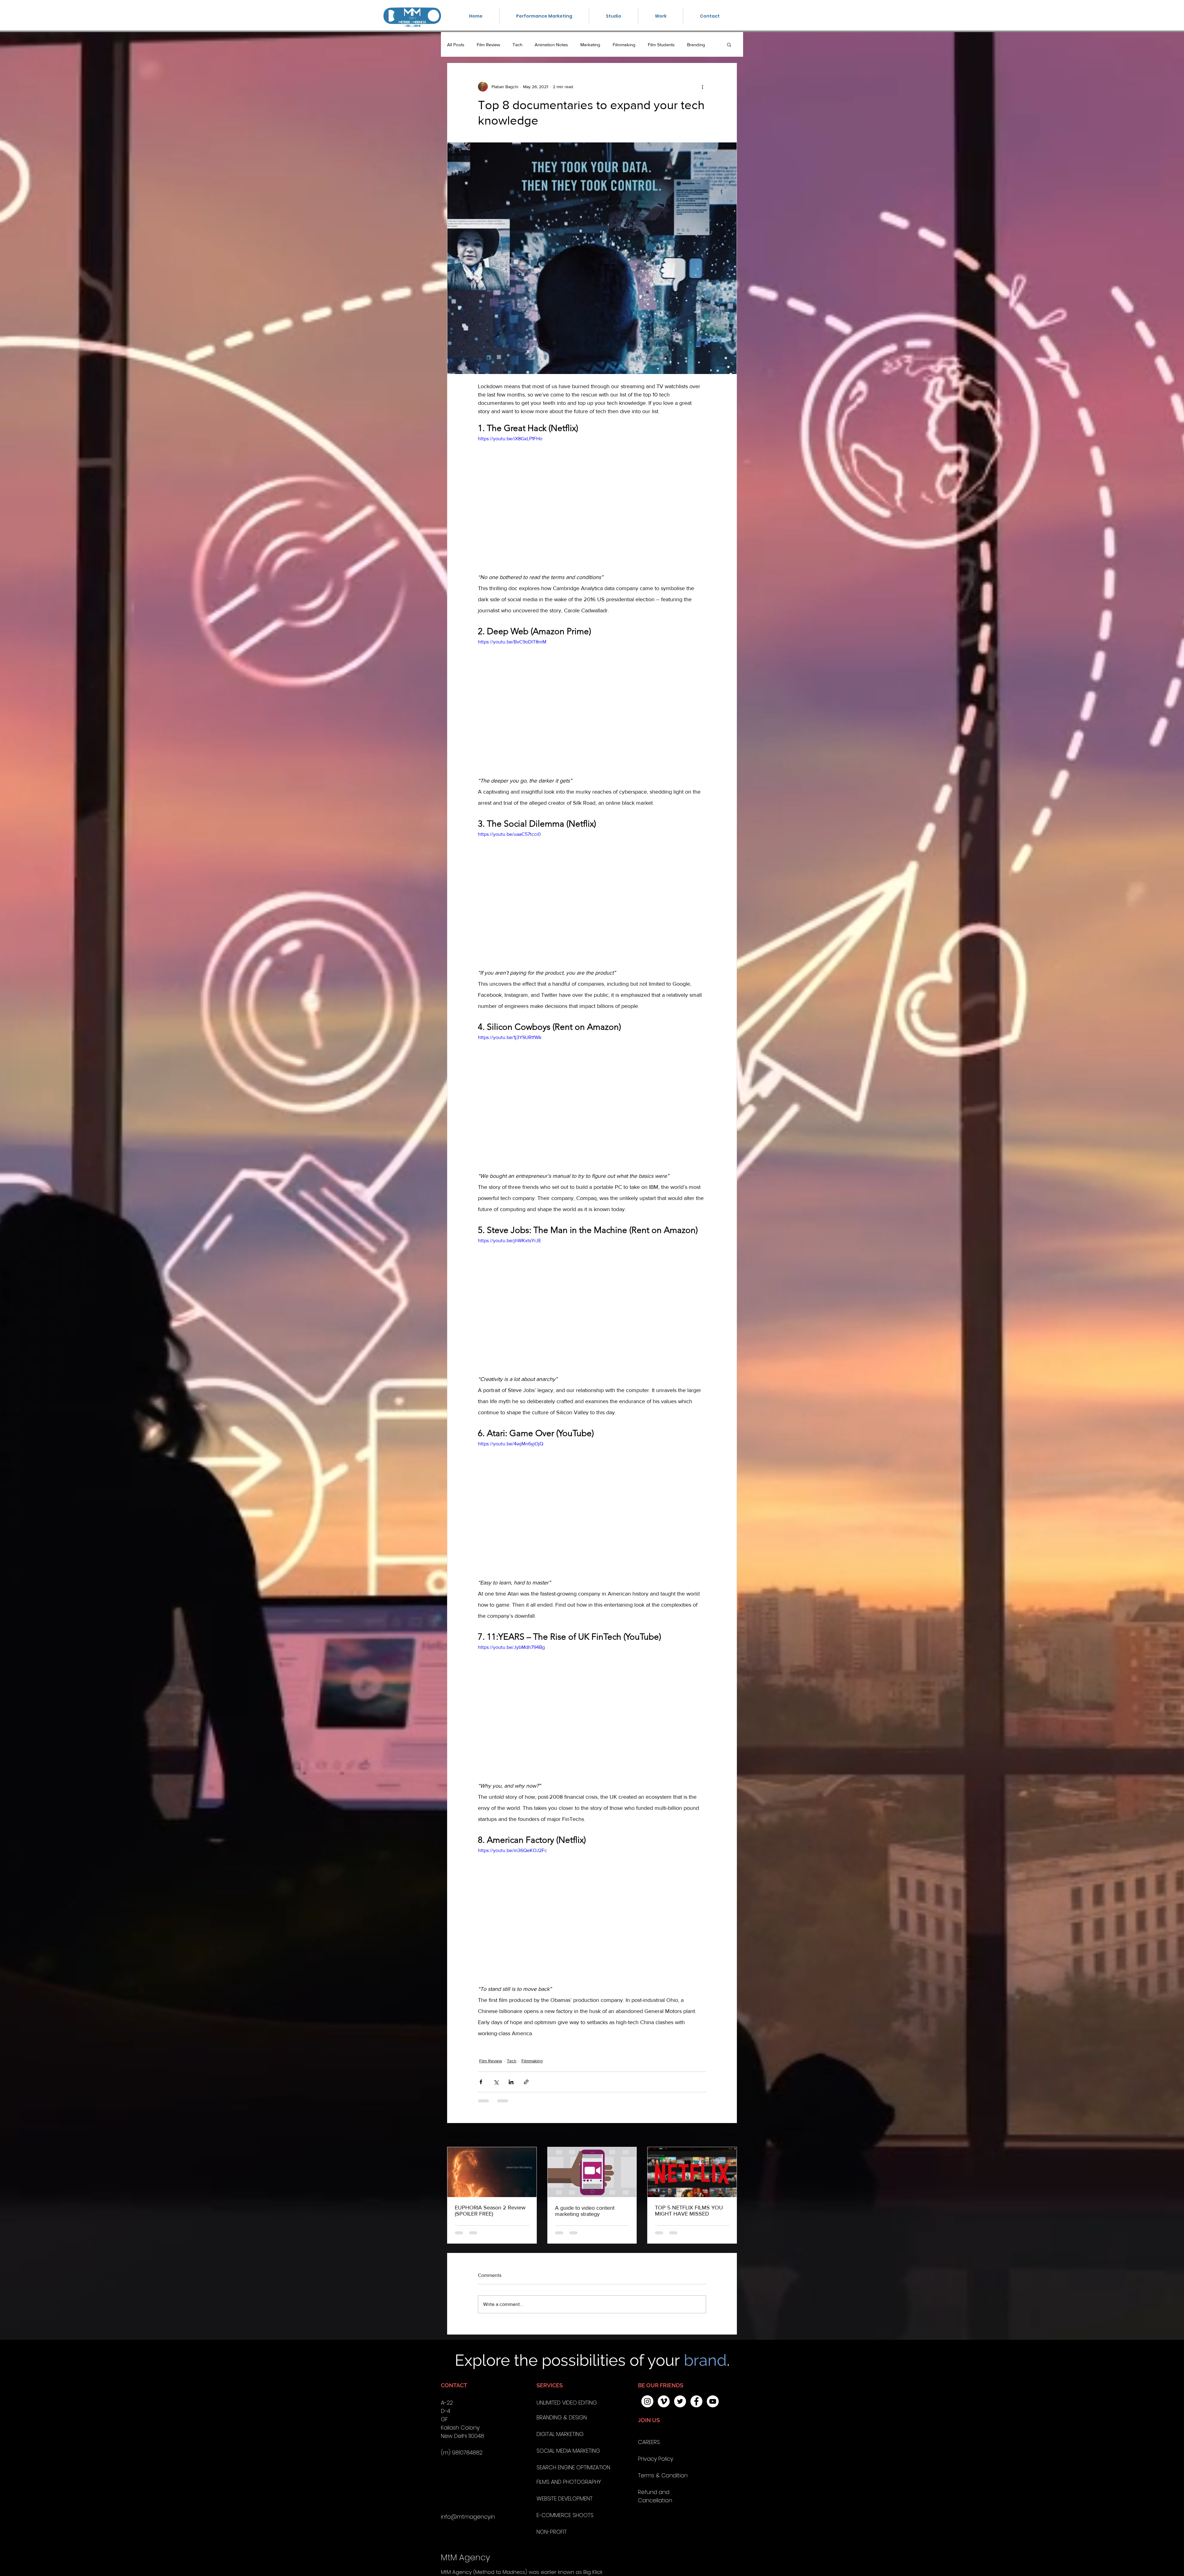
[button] (676, 1222)
